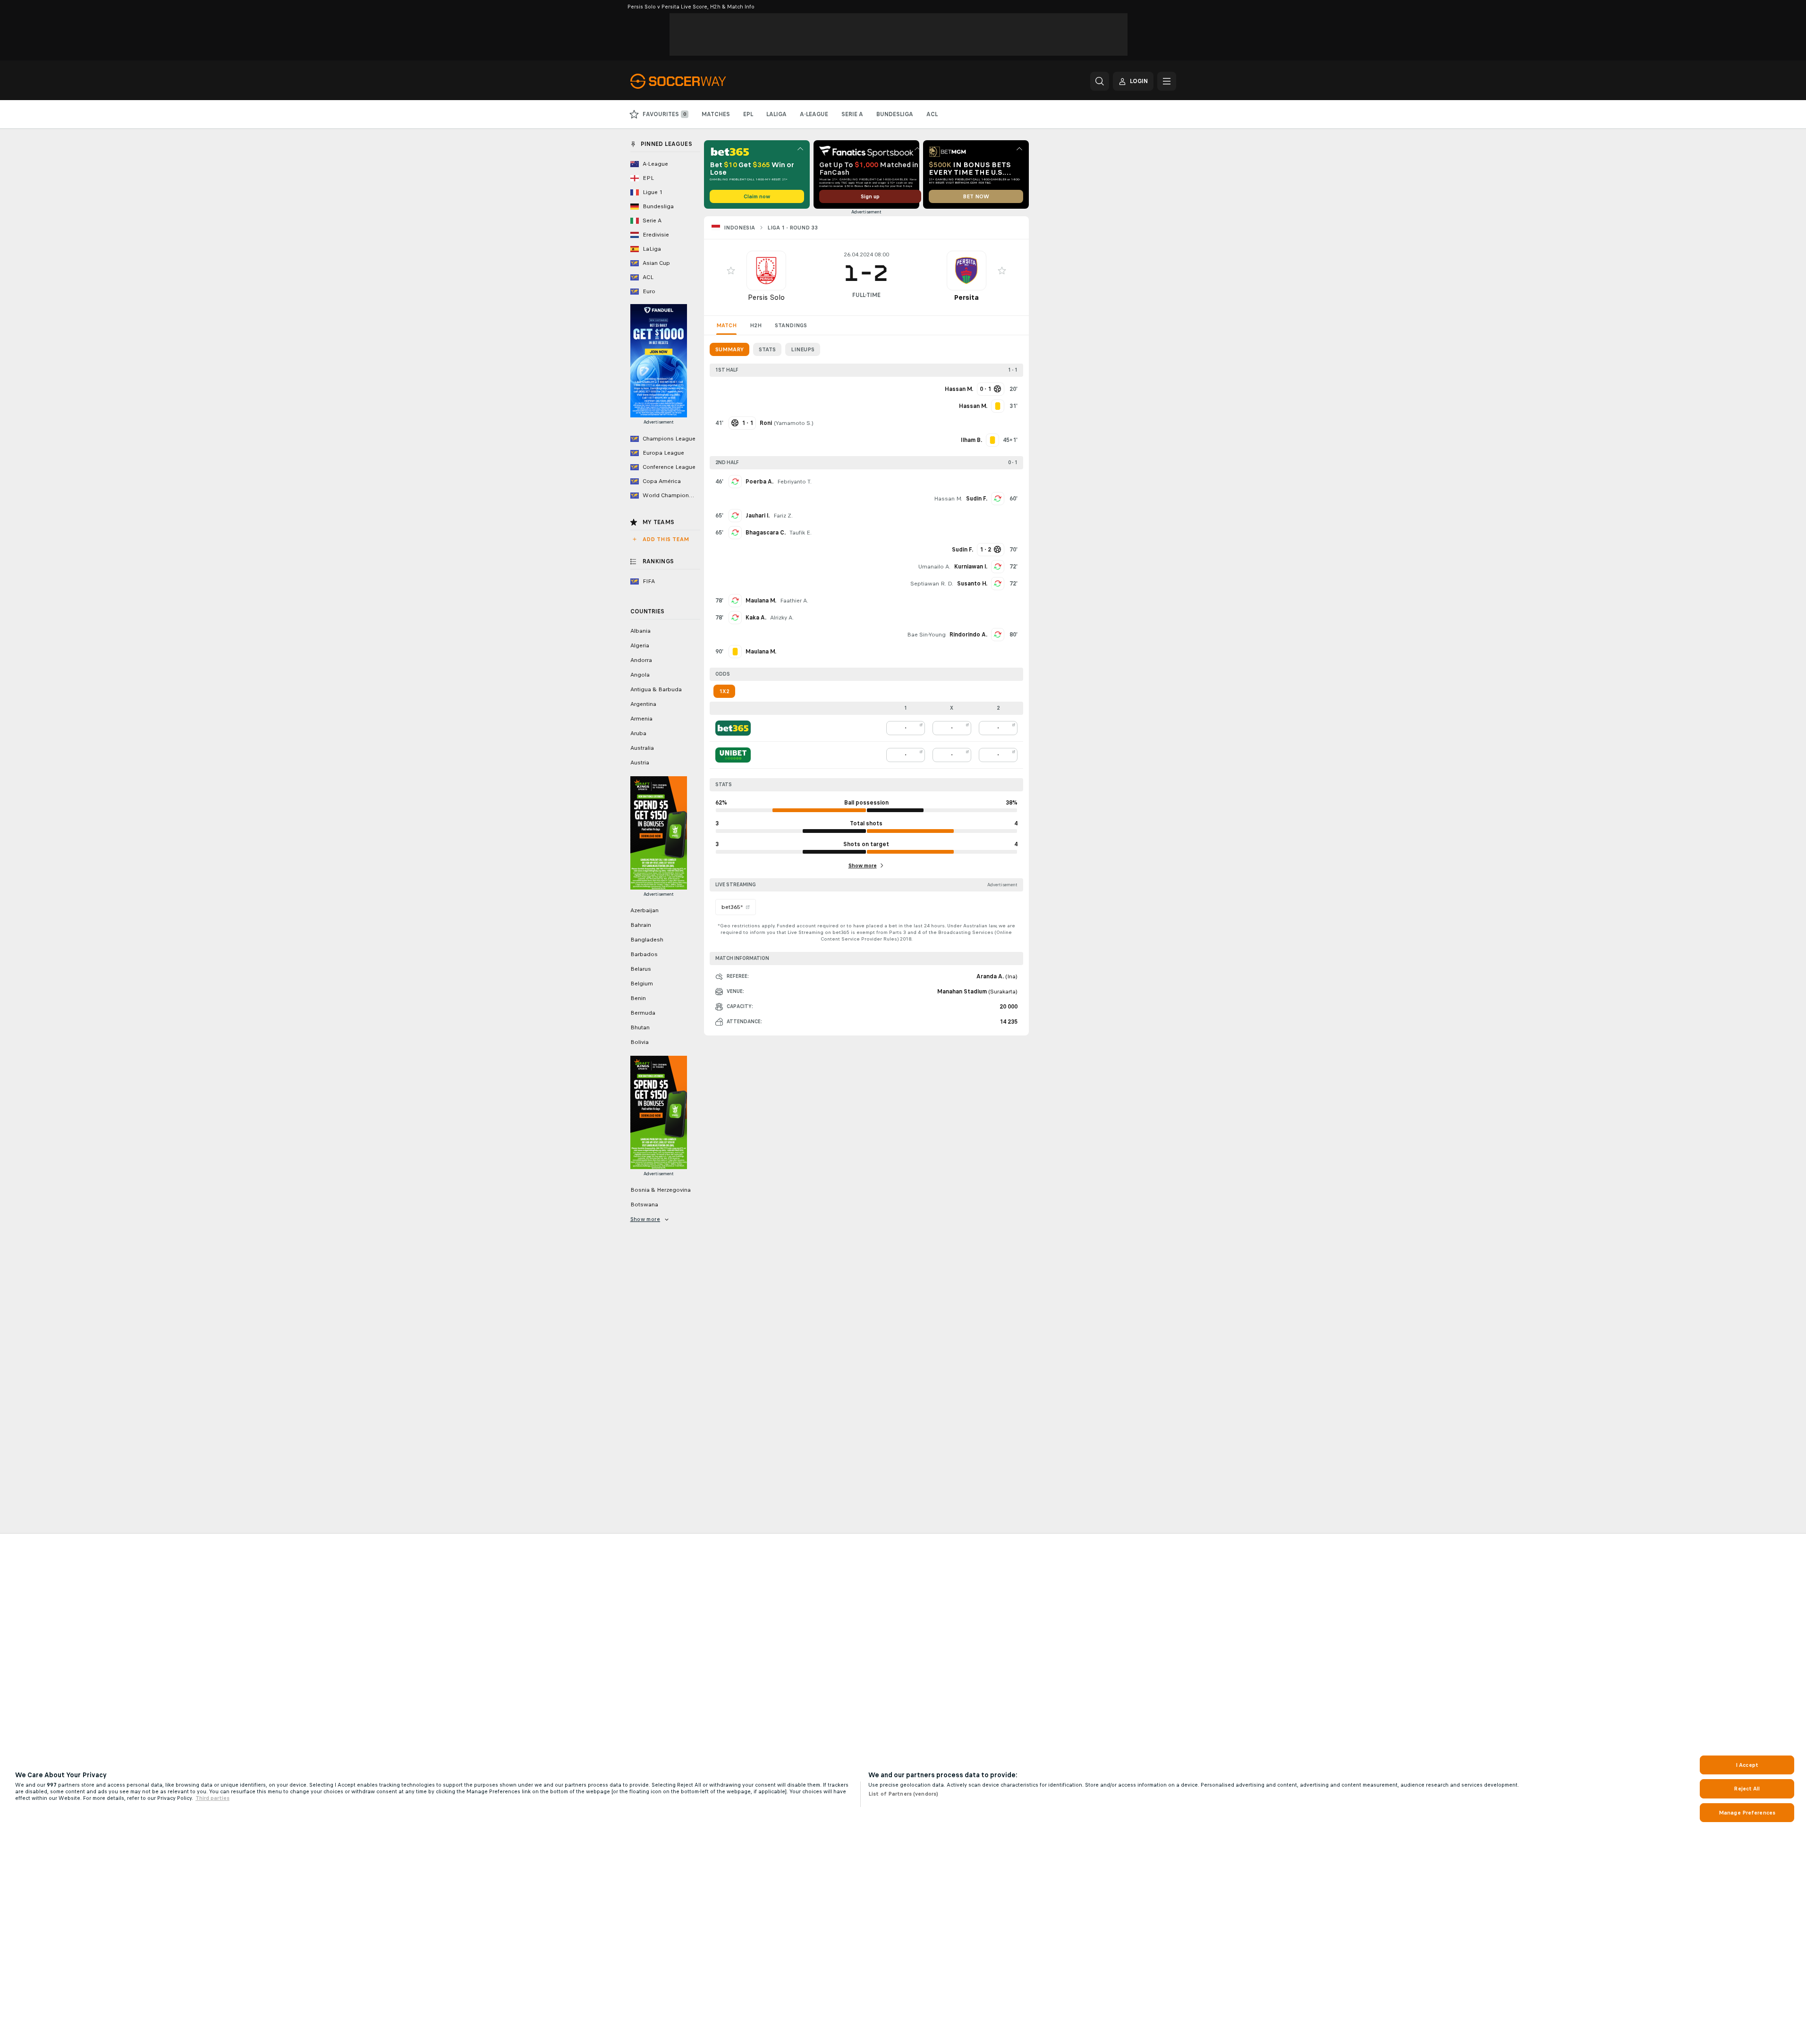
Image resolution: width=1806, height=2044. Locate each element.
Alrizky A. (782, 618)
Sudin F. (977, 499)
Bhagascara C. (766, 533)
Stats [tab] (767, 349)
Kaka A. (756, 618)
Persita (966, 297)
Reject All (1747, 1789)
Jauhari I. (758, 516)
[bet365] (733, 728)
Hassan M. (948, 499)
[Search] (1100, 81)
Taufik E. (801, 533)
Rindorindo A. (968, 635)
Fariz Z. (783, 516)
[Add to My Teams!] (731, 271)
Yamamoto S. (794, 423)
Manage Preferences (1747, 1813)
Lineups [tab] (803, 349)
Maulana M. (761, 601)
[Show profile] (766, 271)
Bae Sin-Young (926, 635)
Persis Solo (766, 297)
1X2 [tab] (724, 691)
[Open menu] (1167, 81)
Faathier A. (794, 601)
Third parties (212, 1798)
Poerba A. (759, 482)
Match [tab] (726, 325)
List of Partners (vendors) (903, 1794)
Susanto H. (972, 584)
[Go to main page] (695, 81)
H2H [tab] (756, 325)
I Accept (1747, 1765)
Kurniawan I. (971, 567)
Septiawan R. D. (932, 584)
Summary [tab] (729, 349)
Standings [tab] (791, 325)
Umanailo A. (934, 567)
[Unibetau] (733, 755)
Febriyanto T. (794, 482)
